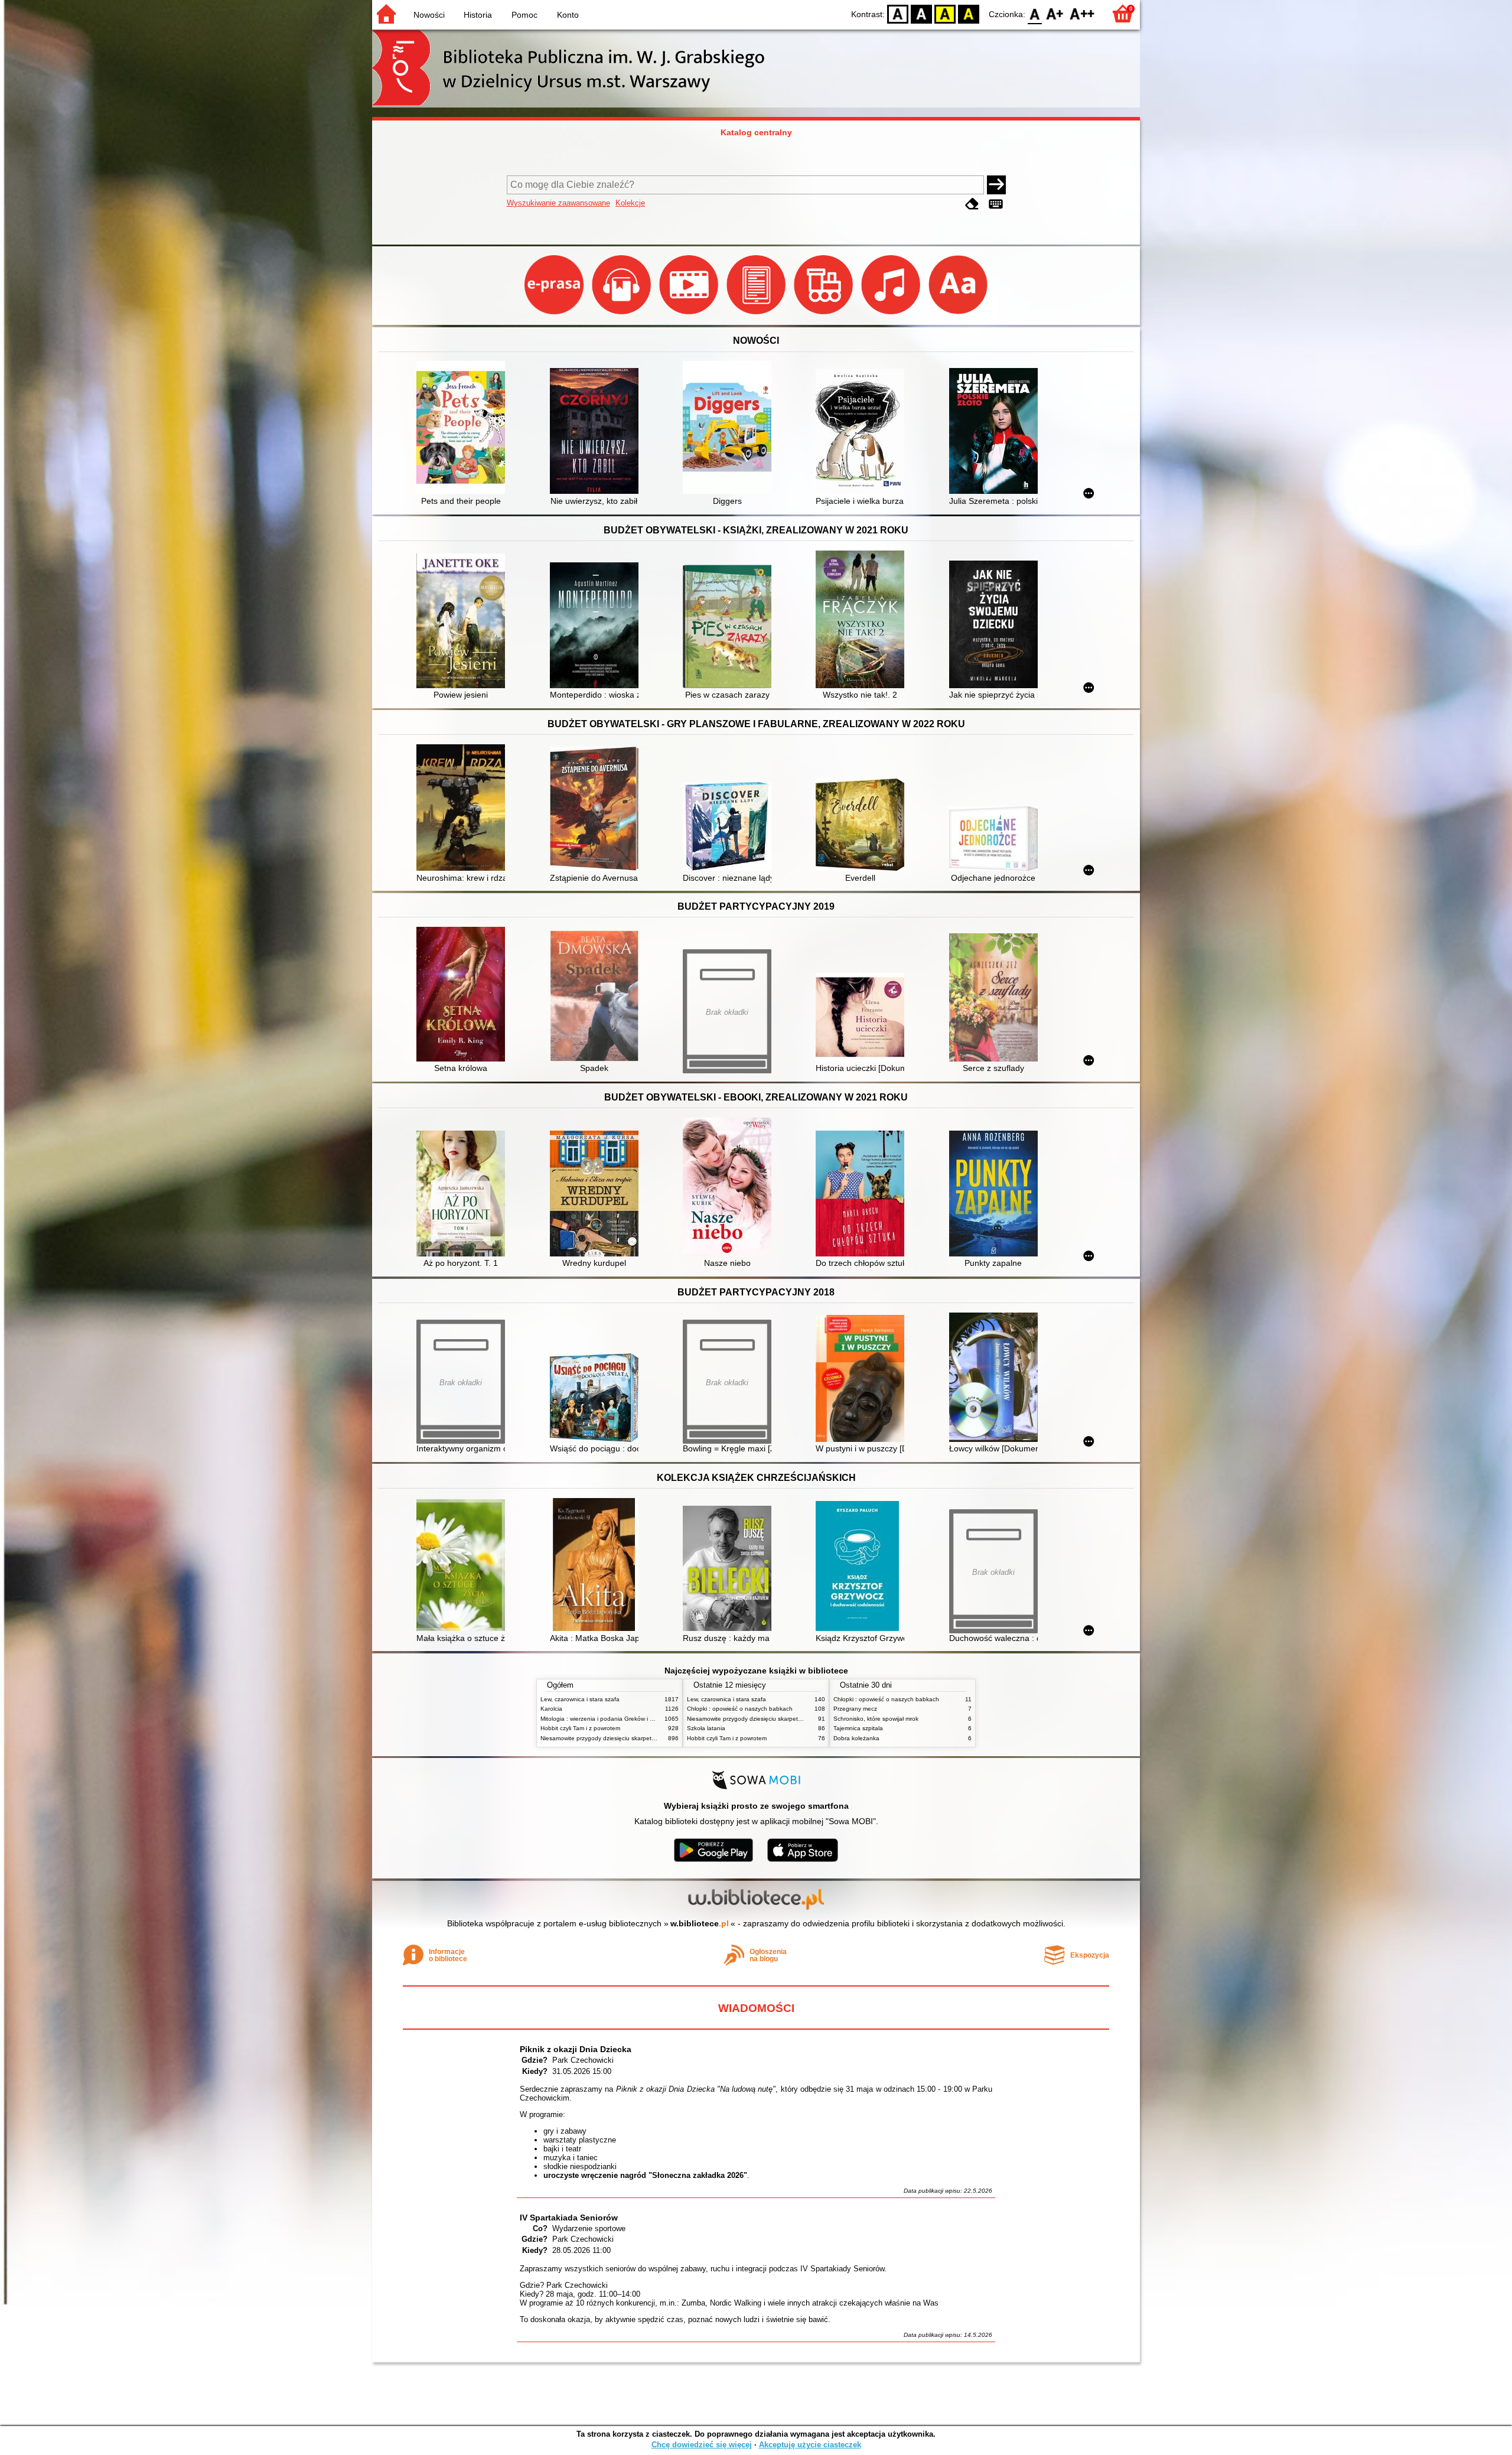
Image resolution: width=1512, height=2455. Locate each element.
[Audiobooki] (623, 314)
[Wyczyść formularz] (972, 204)
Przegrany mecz (855, 1709)
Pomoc (524, 15)
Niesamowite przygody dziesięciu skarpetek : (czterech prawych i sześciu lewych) (650, 1738)
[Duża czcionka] (958, 314)
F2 (1082, 13)
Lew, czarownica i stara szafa (580, 1699)
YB (945, 13)
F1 (1055, 13)
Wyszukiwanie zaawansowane (558, 203)
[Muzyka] (892, 314)
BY (969, 13)
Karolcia (551, 1709)
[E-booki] (757, 314)
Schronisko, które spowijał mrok (876, 1719)
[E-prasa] (555, 314)
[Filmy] (690, 314)
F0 (1035, 13)
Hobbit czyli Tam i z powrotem (580, 1728)
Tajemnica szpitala (858, 1728)
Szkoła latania (706, 1728)
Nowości (429, 15)
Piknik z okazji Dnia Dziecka (576, 2049)
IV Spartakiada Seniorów (569, 2218)
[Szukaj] (996, 185)
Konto (568, 15)
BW (921, 13)
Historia (478, 15)
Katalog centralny (756, 132)
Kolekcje (630, 203)
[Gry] (825, 314)
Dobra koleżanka (856, 1738)
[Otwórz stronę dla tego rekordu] (464, 429)
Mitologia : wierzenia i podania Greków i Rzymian (607, 1719)
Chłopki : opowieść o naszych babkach (740, 1709)
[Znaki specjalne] (996, 204)
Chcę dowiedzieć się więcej (702, 2445)
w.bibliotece (700, 1923)
